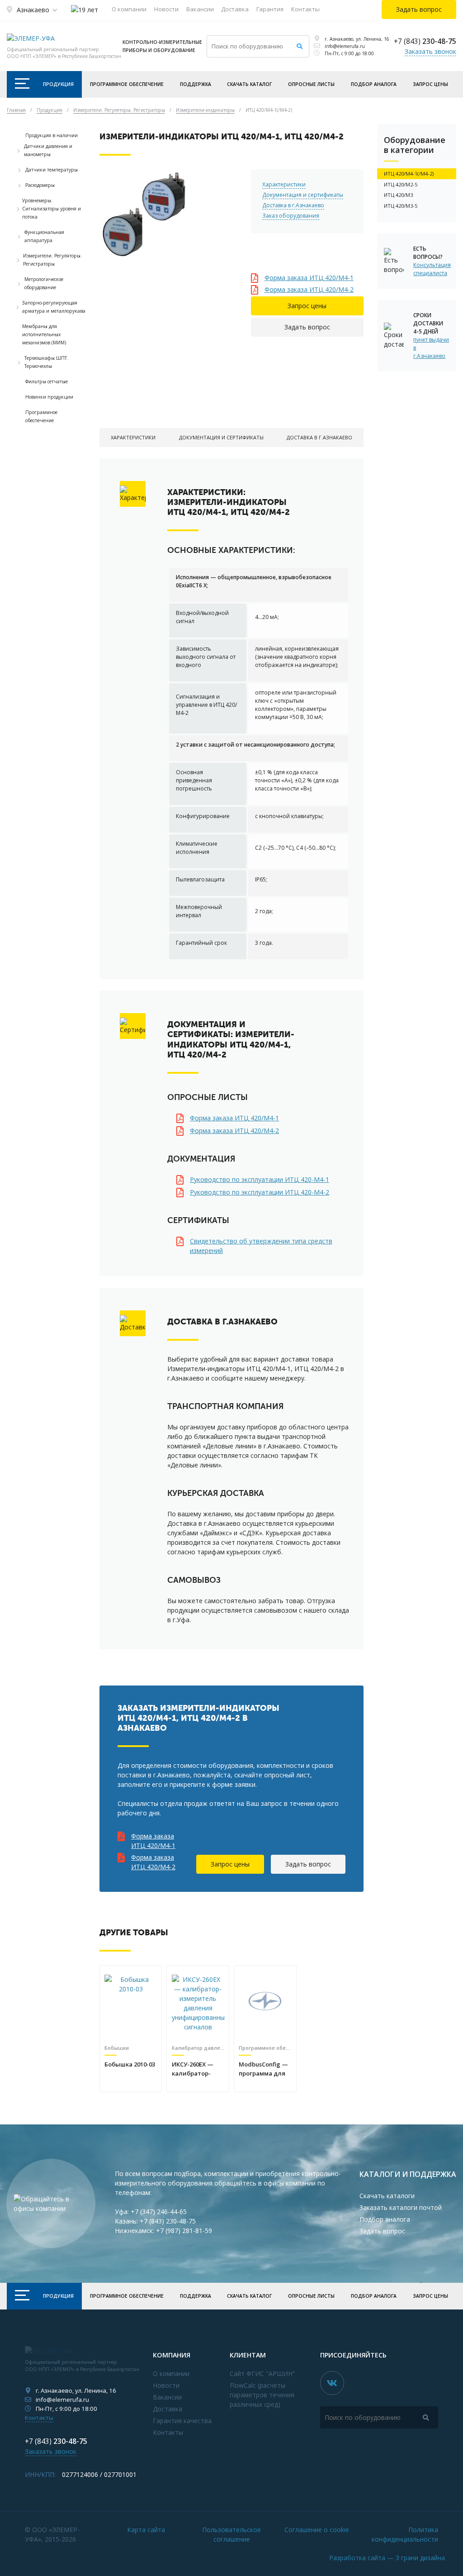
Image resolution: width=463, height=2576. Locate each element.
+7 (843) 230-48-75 (168, 2221)
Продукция (58, 84)
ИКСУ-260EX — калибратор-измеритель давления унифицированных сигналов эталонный (198, 2069)
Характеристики (284, 184)
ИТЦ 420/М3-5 (401, 206)
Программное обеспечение (127, 84)
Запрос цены (430, 84)
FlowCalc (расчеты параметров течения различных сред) (262, 2395)
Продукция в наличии (52, 135)
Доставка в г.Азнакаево (293, 205)
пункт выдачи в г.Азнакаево (431, 348)
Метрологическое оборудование (44, 283)
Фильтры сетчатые (47, 381)
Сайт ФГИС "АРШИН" (262, 2374)
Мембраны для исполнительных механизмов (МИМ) (44, 334)
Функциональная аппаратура (44, 236)
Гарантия (270, 9)
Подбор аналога (374, 84)
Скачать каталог (249, 84)
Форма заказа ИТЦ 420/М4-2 (309, 289)
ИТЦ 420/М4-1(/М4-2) (409, 174)
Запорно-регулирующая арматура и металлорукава (54, 307)
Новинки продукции (49, 397)
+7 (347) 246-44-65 (159, 2212)
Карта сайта (146, 2530)
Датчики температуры (52, 170)
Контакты (305, 9)
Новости (166, 9)
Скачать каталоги (387, 2196)
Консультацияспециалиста (431, 269)
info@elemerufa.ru (345, 46)
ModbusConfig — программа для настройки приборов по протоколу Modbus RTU (263, 2069)
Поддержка (196, 84)
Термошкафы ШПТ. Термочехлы (46, 362)
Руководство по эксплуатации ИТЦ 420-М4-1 (260, 1179)
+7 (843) (425, 41)
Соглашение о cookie (317, 2530)
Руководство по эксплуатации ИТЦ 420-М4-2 (260, 1192)
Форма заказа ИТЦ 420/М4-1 (309, 278)
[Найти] (300, 46)
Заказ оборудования (291, 216)
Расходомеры (40, 185)
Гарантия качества (182, 2421)
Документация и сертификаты (303, 195)
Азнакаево (33, 10)
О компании (129, 9)
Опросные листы (311, 84)
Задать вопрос (307, 327)
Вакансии (200, 9)
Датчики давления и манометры (48, 150)
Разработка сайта (387, 2558)
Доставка (235, 9)
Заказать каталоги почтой (401, 2207)
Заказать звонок (430, 51)
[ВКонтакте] (332, 2383)
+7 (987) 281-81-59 (184, 2231)
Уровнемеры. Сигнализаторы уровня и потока (52, 209)
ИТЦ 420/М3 (398, 195)
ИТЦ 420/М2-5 (401, 184)
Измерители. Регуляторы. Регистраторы (52, 260)
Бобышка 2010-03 (130, 2064)
